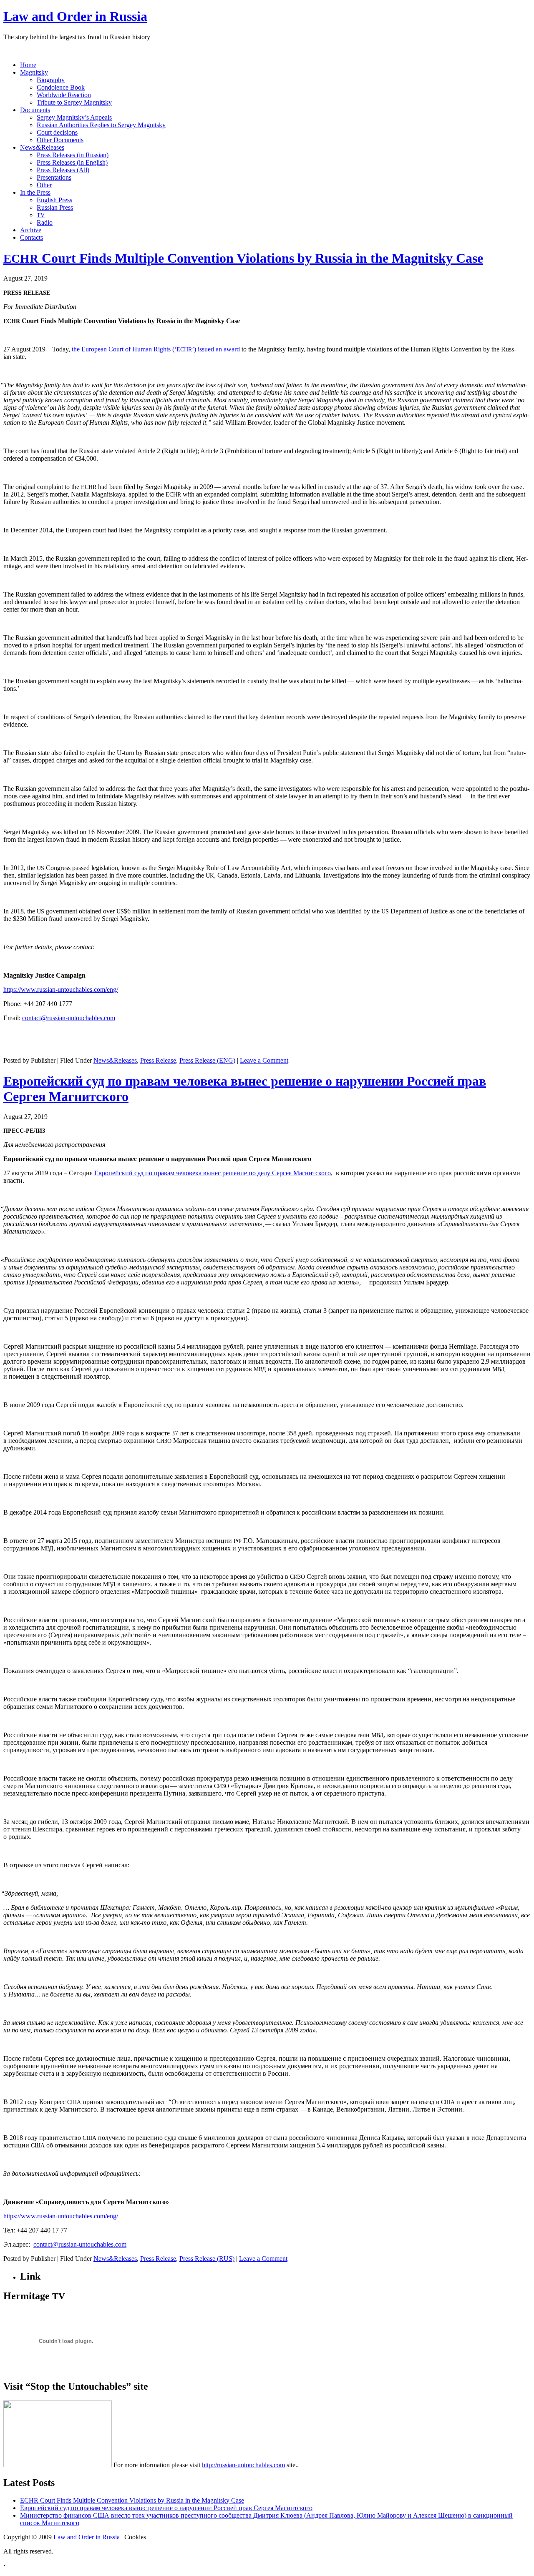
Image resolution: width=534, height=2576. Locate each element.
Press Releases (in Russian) (73, 155)
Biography (51, 80)
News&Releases (115, 1060)
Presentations (54, 177)
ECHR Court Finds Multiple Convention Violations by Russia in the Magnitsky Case (132, 2500)
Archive (31, 230)
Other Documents (60, 140)
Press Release (158, 1060)
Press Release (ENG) (207, 1060)
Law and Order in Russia (75, 16)
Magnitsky (34, 72)
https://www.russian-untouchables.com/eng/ (61, 990)
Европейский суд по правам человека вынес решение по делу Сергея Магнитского (213, 1173)
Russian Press (55, 207)
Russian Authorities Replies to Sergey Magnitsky (101, 125)
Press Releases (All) (63, 170)
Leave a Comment (264, 1060)
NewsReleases (42, 147)
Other (44, 185)
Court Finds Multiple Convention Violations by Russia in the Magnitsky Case (243, 258)
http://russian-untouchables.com (243, 2465)
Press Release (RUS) (207, 2259)
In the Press (35, 192)
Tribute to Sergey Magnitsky (74, 102)
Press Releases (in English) (72, 162)
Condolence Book (61, 87)
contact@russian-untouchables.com (69, 1018)
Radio (45, 222)
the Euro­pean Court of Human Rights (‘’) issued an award (156, 349)
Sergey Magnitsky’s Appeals (74, 117)
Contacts (31, 237)
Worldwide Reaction (64, 95)
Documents (35, 110)
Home (28, 65)
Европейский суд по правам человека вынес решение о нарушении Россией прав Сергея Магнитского (166, 2508)
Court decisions (57, 132)
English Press (54, 200)
